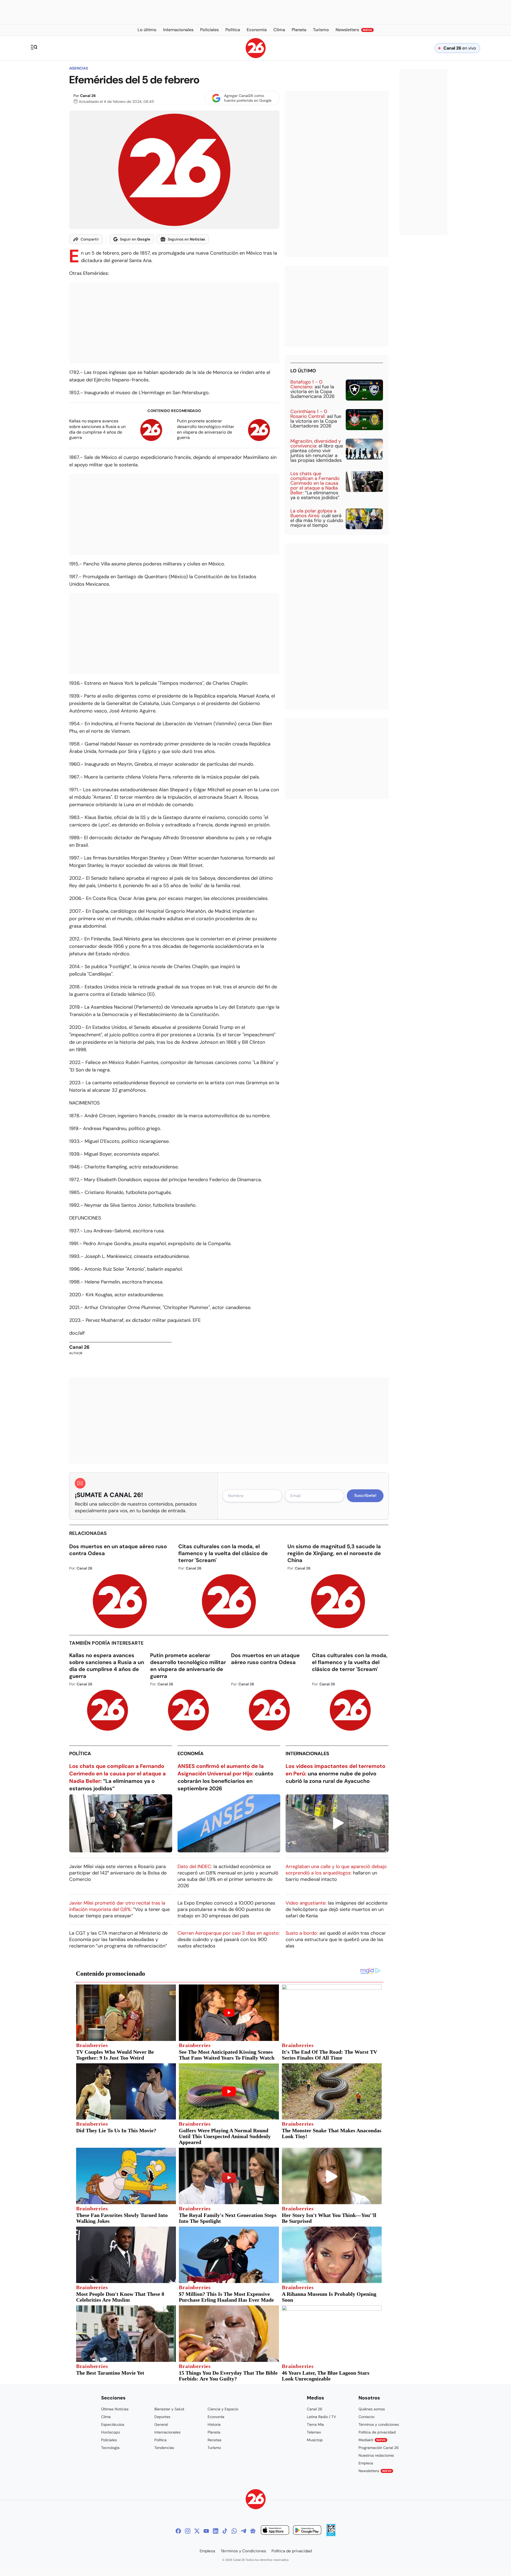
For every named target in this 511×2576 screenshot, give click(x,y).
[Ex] (197, 2531)
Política (80, 1754)
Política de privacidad (377, 2432)
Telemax (314, 2432)
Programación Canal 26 (379, 2448)
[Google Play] (307, 2531)
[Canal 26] (256, 2500)
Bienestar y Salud (169, 2409)
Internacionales (307, 1754)
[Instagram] (188, 2531)
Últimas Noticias (115, 2409)
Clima (106, 2417)
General (161, 2424)
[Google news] (253, 2531)
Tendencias (164, 2448)
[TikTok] (225, 2531)
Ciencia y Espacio (223, 2409)
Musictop (315, 2440)
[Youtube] (206, 2531)
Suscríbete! (365, 1495)
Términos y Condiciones (243, 2551)
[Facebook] (178, 2531)
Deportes (162, 2417)
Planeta (214, 2432)
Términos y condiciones (379, 2424)
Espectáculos (113, 2424)
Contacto (366, 2417)
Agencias (79, 68)
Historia (214, 2424)
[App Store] (275, 2531)
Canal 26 (88, 96)
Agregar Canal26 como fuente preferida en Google (248, 98)
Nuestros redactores (376, 2455)
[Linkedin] (216, 2531)
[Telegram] (244, 2531)
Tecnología (110, 2448)
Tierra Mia (315, 2424)
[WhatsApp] (234, 2531)
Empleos (366, 2463)
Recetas (215, 2440)
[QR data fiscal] (331, 2535)
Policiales (109, 2440)
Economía (191, 1754)
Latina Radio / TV (321, 2417)
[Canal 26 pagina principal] (256, 57)
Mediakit (372, 2440)
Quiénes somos (372, 2409)
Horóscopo (111, 2432)
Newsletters (375, 2471)
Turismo (214, 2448)
